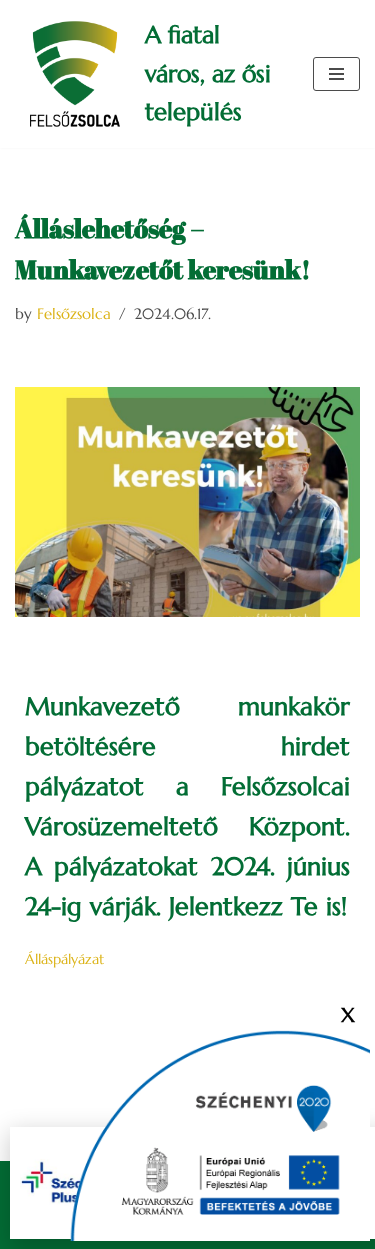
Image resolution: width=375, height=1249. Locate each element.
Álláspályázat (64, 959)
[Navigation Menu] (336, 74)
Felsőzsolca (74, 313)
